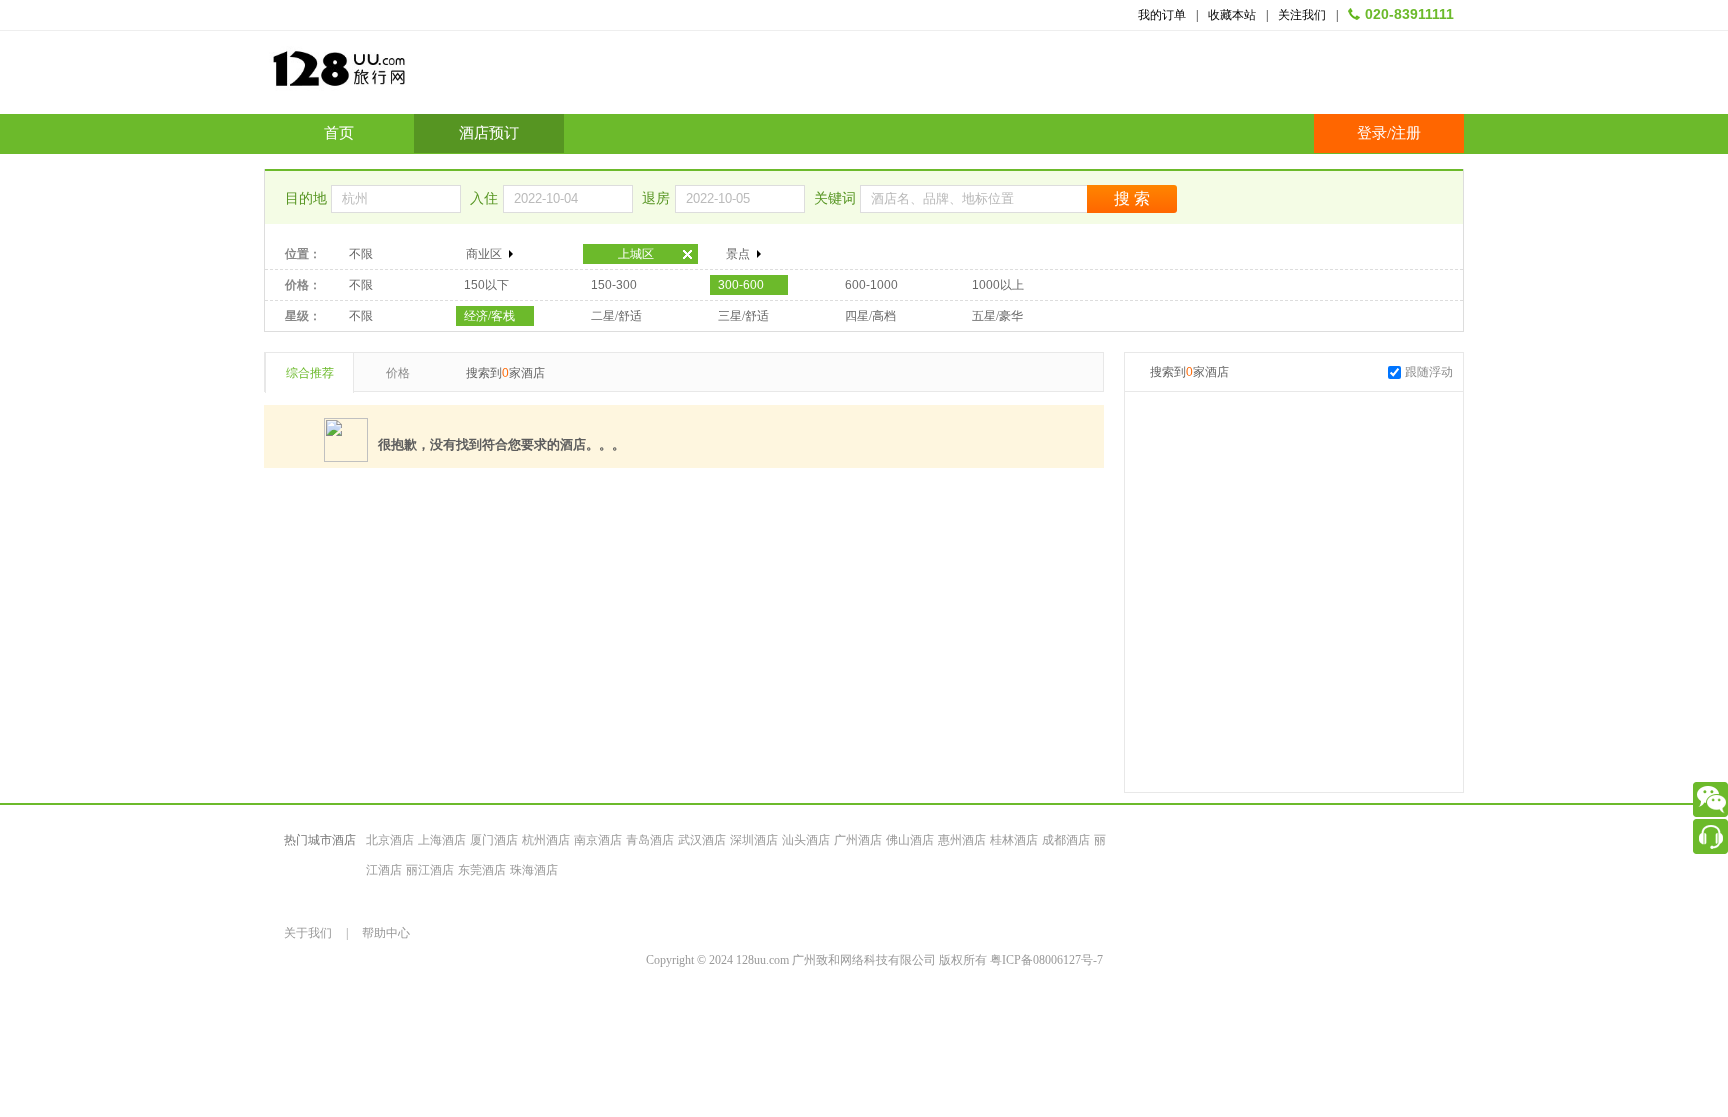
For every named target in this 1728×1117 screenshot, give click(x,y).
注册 (1406, 133)
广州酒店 (858, 840)
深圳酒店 (754, 840)
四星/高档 (870, 316)
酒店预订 (489, 133)
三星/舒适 (743, 316)
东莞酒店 (482, 870)
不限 (361, 254)
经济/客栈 (489, 316)
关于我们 (308, 933)
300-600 (741, 285)
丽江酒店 (430, 870)
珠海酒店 (534, 870)
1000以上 (998, 285)
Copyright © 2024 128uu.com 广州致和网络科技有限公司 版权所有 (818, 960)
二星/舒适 (616, 316)
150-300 (614, 285)
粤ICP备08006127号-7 (1046, 960)
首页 (339, 133)
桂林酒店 (1014, 840)
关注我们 (1302, 15)
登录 (1372, 133)
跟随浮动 (1429, 372)
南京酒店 (598, 840)
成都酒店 (1066, 840)
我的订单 (1162, 15)
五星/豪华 (997, 316)
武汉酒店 (702, 840)
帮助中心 (386, 933)
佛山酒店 (910, 840)
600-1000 (871, 285)
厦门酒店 (494, 840)
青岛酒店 (650, 840)
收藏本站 (1232, 15)
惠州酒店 (962, 840)
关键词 (837, 198)
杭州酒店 (546, 840)
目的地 (308, 198)
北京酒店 (390, 840)
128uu (389, 76)
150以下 (486, 285)
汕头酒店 (806, 840)
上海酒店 (442, 840)
